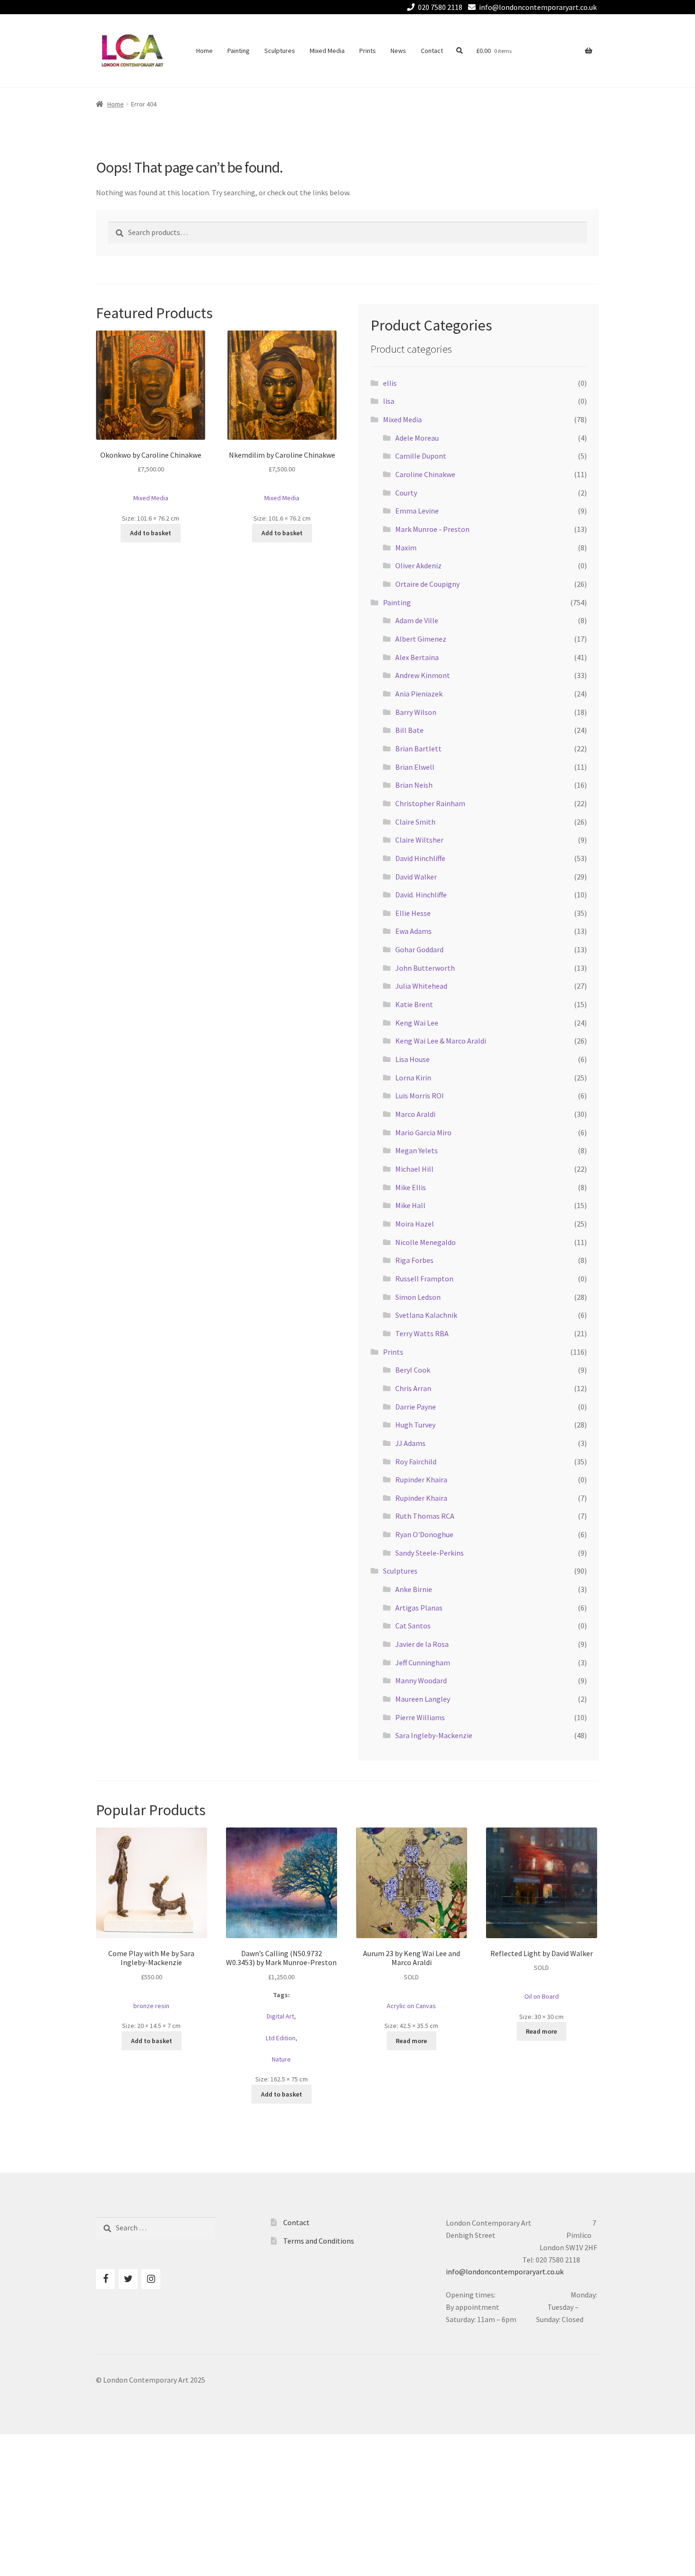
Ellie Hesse (413, 913)
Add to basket (151, 533)
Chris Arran (413, 1388)
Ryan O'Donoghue (424, 1534)
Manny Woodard (421, 1680)
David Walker (416, 877)
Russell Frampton (424, 1279)
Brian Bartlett (418, 748)
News (398, 51)
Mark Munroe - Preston (432, 529)
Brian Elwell (415, 767)
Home (204, 51)
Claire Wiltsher (419, 840)
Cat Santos (413, 1626)
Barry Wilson (416, 712)
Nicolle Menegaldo (426, 1242)
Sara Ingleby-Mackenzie (434, 1735)
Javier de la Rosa (422, 1644)
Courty (406, 493)
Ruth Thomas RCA (425, 1516)
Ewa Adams (413, 931)
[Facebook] (105, 2279)
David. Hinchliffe (421, 895)
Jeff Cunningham (423, 1662)
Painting (239, 51)
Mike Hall (410, 1205)
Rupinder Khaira (421, 1479)
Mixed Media (327, 51)
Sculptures (280, 51)
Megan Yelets (417, 1150)
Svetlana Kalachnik (426, 1315)
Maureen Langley (423, 1699)
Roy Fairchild (416, 1462)
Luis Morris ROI (420, 1096)
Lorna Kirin (413, 1078)
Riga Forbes (414, 1260)
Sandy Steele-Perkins (430, 1553)
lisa (389, 401)
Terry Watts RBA (422, 1333)
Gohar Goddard (419, 949)
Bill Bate (409, 730)
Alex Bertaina (417, 657)
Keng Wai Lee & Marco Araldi (441, 1041)
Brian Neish (414, 785)
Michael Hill (414, 1169)
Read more (411, 2041)
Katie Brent (414, 1004)
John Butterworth (425, 968)
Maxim (406, 548)
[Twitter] (128, 2279)
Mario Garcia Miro (423, 1132)
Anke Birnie (414, 1589)
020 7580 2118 (440, 7)
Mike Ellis (411, 1187)
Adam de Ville (417, 620)
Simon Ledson (418, 1297)
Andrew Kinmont (423, 675)
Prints (368, 51)
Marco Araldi (415, 1114)
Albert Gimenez (421, 639)
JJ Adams (410, 1443)
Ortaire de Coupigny (427, 584)
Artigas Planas (419, 1608)
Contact (432, 51)
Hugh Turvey (415, 1425)
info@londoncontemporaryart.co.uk (538, 7)
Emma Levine (417, 511)
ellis (390, 383)
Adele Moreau (417, 438)
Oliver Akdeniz (418, 566)
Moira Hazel (415, 1224)
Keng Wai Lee (417, 1023)
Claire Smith (415, 822)
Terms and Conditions (319, 2241)
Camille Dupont (421, 456)
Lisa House (413, 1059)
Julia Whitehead (421, 986)
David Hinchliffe (420, 858)
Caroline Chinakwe (425, 474)
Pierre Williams (420, 1717)
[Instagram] (151, 2279)
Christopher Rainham (430, 803)
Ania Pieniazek (419, 694)
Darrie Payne (416, 1407)
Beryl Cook (413, 1370)
